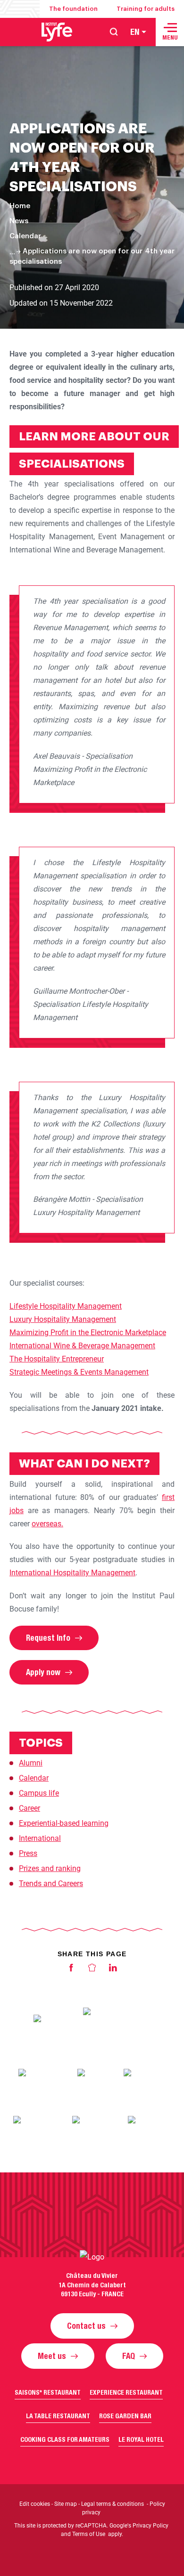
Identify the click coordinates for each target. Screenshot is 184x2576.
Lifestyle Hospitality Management (66, 1306)
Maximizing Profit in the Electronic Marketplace (88, 1333)
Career (29, 1808)
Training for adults (146, 9)
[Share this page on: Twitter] (92, 1970)
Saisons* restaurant (48, 2392)
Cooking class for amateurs (65, 2439)
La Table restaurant (58, 2416)
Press (28, 1853)
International (40, 1838)
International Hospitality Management (72, 1573)
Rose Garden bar (125, 2416)
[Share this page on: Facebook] (71, 1970)
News (19, 221)
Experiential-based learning (64, 1823)
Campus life (39, 1793)
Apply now (43, 1672)
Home (20, 206)
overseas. (47, 1524)
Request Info (48, 1638)
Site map (66, 2504)
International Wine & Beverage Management (82, 1346)
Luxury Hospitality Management (63, 1319)
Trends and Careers (51, 1883)
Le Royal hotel (141, 2439)
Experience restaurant (126, 2392)
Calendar (25, 236)
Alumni (31, 1763)
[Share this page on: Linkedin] (113, 1970)
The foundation (73, 9)
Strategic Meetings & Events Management (79, 1372)
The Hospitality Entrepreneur (57, 1359)
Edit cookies (35, 2504)
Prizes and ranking (50, 1868)
